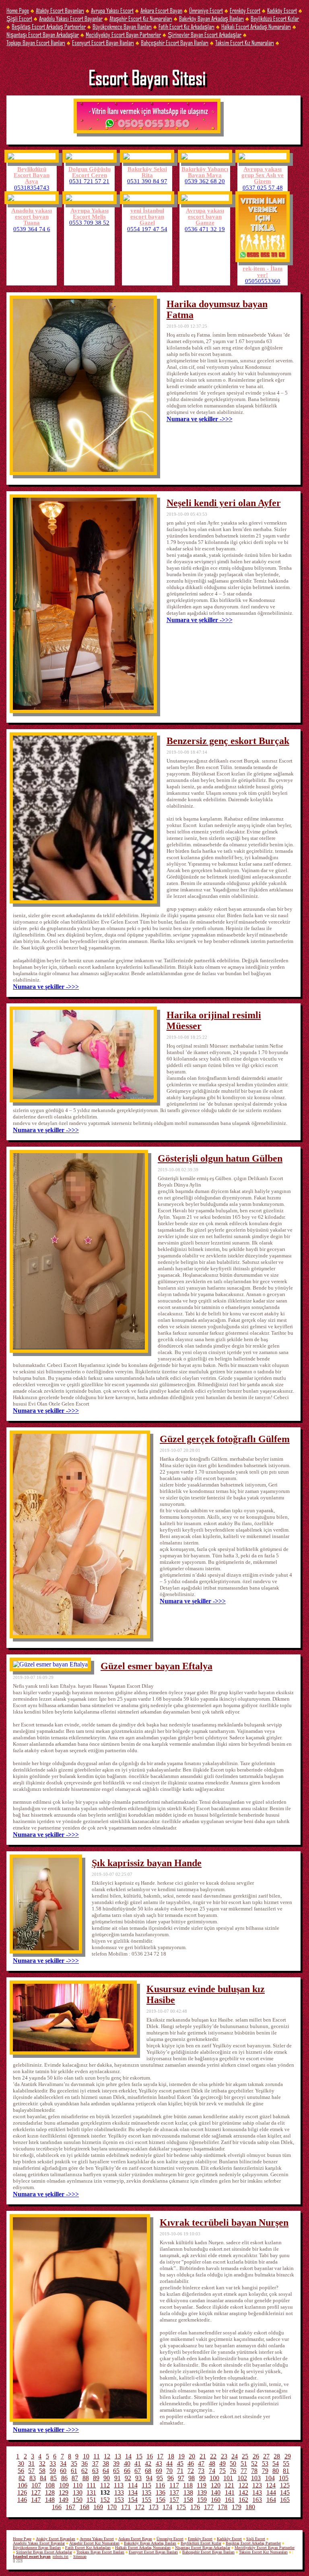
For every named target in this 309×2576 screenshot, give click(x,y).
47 (201, 2463)
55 (286, 2463)
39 (116, 2463)
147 (36, 2500)
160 (216, 2500)
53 (265, 2463)
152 (105, 2500)
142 (243, 2492)
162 (243, 2500)
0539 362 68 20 (205, 181)
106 (23, 2485)
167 (70, 2507)
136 (161, 2492)
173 (154, 2507)
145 (285, 2492)
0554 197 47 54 (147, 229)
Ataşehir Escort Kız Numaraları (141, 18)
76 (233, 2471)
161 (230, 2500)
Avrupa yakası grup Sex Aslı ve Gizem (263, 175)
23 (224, 2456)
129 (64, 2492)
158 (188, 2500)
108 (50, 2485)
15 (139, 2456)
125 (285, 2485)
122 (243, 2485)
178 (222, 2507)
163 (257, 2500)
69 (159, 2471)
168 (84, 2507)
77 (244, 2471)
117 (174, 2485)
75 (222, 2471)
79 (265, 2471)
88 (86, 2478)
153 (119, 2500)
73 (201, 2471)
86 (64, 2478)
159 (202, 2500)
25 (245, 2456)
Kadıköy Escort (282, 10)
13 (118, 2456)
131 (91, 2492)
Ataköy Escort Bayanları (60, 10)
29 (288, 2456)
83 (33, 2478)
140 (216, 2492)
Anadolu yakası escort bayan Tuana (32, 216)
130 (78, 2492)
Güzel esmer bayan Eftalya (157, 1666)
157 (174, 2500)
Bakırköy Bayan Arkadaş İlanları (211, 18)
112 (105, 2485)
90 (107, 2478)
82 (22, 2478)
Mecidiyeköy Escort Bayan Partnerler (123, 34)
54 (276, 2463)
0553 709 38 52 (89, 222)
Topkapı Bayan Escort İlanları (36, 42)
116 (160, 2485)
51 (244, 2463)
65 (116, 2471)
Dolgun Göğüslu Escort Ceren (90, 172)
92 (128, 2478)
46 (191, 2463)
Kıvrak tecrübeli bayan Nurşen (224, 2222)
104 (270, 2478)
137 (174, 2492)
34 (63, 2463)
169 (98, 2507)
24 (235, 2456)
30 (21, 2463)
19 (181, 2456)
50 (233, 2463)
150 (78, 2500)
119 (202, 2485)
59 (53, 2471)
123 (257, 2485)
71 (180, 2471)
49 (222, 2463)
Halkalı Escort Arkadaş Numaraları (256, 26)
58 (42, 2471)
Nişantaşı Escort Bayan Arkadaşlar (43, 34)
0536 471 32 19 (205, 229)
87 (75, 2478)
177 (209, 2507)
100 (214, 2478)
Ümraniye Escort (206, 10)
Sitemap (80, 2556)
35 (74, 2463)
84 (43, 2478)
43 (159, 2463)
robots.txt (61, 2556)
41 (138, 2463)
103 (256, 2478)
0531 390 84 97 (147, 181)
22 (213, 2456)
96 (171, 2478)
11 (97, 2456)
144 (271, 2492)
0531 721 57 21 (89, 181)
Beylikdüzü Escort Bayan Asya (32, 175)
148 (50, 2500)
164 (271, 2500)
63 (95, 2471)
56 (21, 2471)
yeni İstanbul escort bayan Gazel (147, 216)
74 (212, 2471)
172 (140, 2507)
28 (277, 2456)
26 (256, 2456)
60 (63, 2471)
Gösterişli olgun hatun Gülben (220, 1158)
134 (133, 2492)
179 (237, 2507)
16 (150, 2456)
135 (146, 2492)
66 (127, 2471)
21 (203, 2456)
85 (54, 2478)
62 (84, 2471)
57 (31, 2471)
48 (212, 2463)
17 (160, 2456)
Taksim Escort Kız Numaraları (245, 42)
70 (169, 2471)
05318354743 (32, 187)
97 (181, 2478)
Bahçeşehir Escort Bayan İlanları (175, 42)
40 (127, 2463)
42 (148, 2463)
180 (250, 2507)
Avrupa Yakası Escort (112, 10)
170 (112, 2507)
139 (202, 2492)
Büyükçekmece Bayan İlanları (122, 26)
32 (42, 2463)
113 (119, 2485)
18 (171, 2456)
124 (271, 2485)
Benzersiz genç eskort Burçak (228, 741)
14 (128, 2456)
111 (91, 2485)
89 (96, 2478)
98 (192, 2478)
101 (228, 2478)
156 (161, 2500)
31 (31, 2463)
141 (230, 2492)
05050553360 (263, 281)
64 (106, 2471)
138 (188, 2492)
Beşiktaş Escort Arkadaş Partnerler (49, 26)
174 (167, 2507)
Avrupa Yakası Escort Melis (90, 213)
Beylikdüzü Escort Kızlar (275, 18)
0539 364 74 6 (32, 229)
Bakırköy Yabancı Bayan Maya (205, 172)
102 (242, 2478)
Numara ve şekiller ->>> (200, 419)
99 (202, 2478)
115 (146, 2485)
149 (64, 2500)
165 (285, 2500)
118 (188, 2485)
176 (195, 2507)
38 (106, 2463)
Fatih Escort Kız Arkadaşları (186, 26)
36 (84, 2463)
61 (74, 2471)
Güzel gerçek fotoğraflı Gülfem (225, 1439)
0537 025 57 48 (263, 187)
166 (57, 2507)
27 (266, 2456)
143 (257, 2492)
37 (95, 2463)
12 (107, 2456)
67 (138, 2471)
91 (117, 2478)
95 (160, 2478)
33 (53, 2463)
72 (191, 2471)
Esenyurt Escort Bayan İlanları (103, 42)
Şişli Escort (19, 18)
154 (133, 2500)
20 (192, 2456)
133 (119, 2492)
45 (180, 2463)
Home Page (18, 10)
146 (22, 2500)
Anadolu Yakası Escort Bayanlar (71, 18)
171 (126, 2507)
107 (36, 2485)
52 (254, 2463)
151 (91, 2500)
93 (138, 2478)
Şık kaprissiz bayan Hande (147, 1863)
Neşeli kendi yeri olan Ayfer (224, 503)
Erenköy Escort (245, 10)
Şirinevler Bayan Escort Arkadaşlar (205, 34)
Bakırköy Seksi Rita (147, 172)
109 (64, 2485)
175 (181, 2507)
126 (22, 2492)
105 (284, 2478)
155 (146, 2500)
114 (133, 2485)
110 (78, 2485)
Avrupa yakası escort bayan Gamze (205, 216)
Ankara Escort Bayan (161, 10)
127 (36, 2492)
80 (276, 2471)
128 (50, 2492)
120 (216, 2485)
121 (229, 2485)
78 (254, 2471)
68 (148, 2471)
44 (169, 2463)
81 (286, 2471)
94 (149, 2478)
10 (86, 2456)
